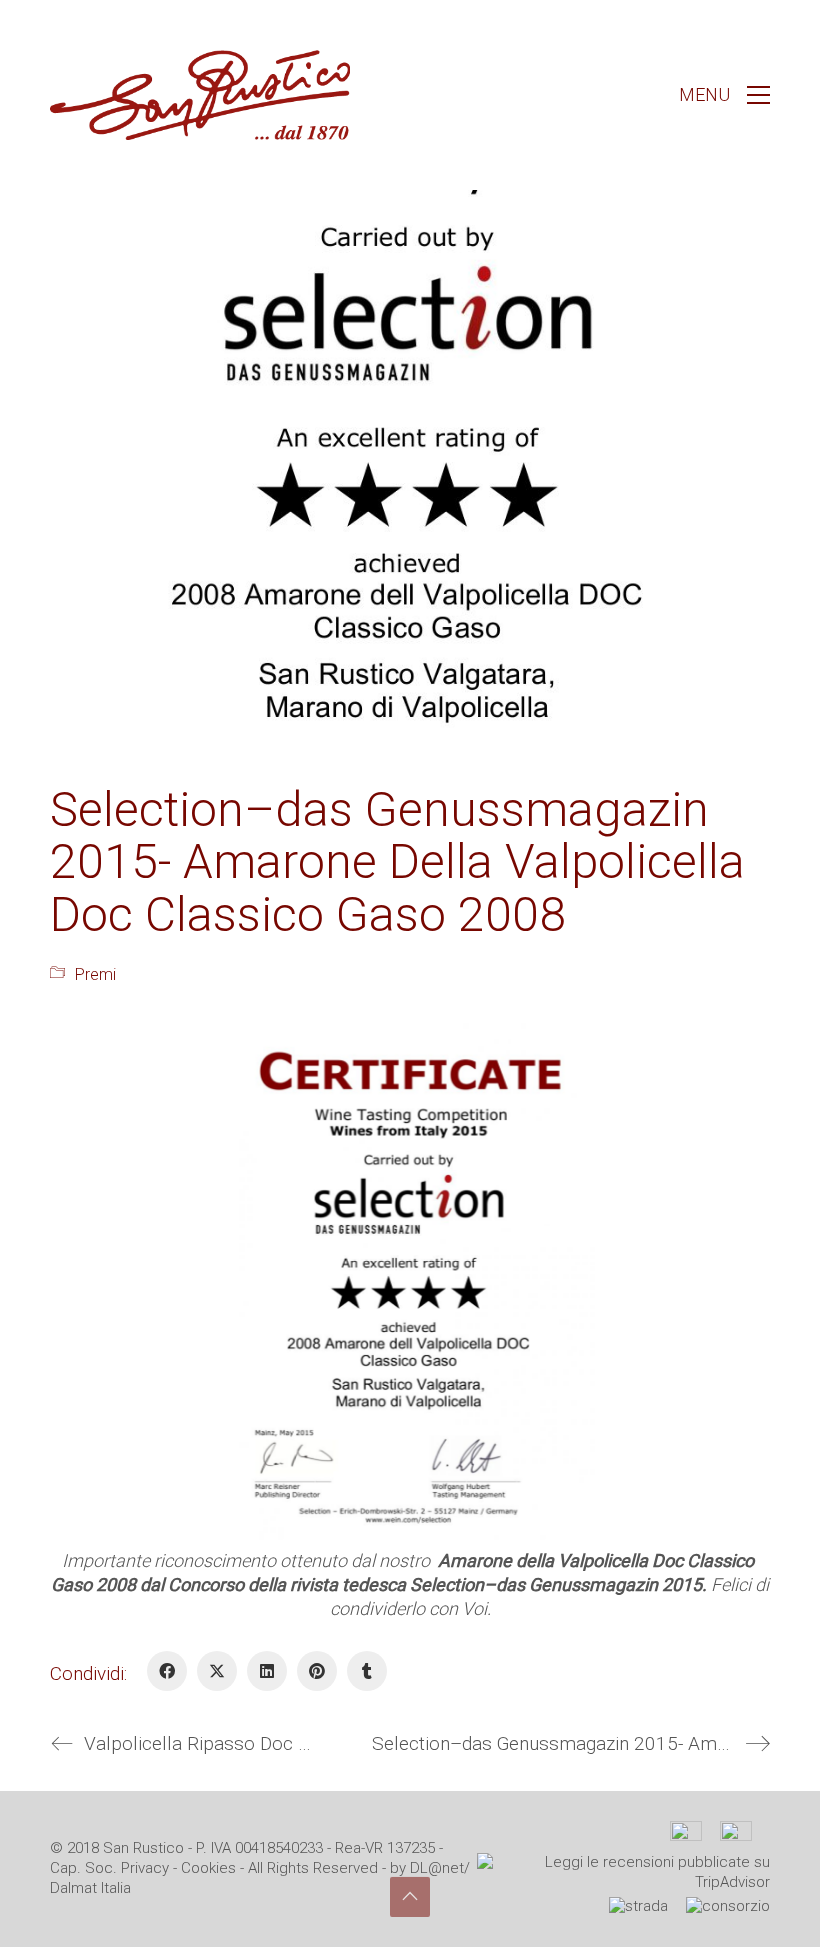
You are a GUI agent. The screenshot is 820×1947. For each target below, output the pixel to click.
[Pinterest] (317, 1671)
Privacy (145, 1868)
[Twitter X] (217, 1671)
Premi (95, 974)
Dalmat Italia (90, 1888)
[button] (724, 95)
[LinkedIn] (267, 1671)
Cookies (208, 1868)
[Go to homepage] (200, 95)
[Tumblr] (367, 1671)
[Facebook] (167, 1671)
